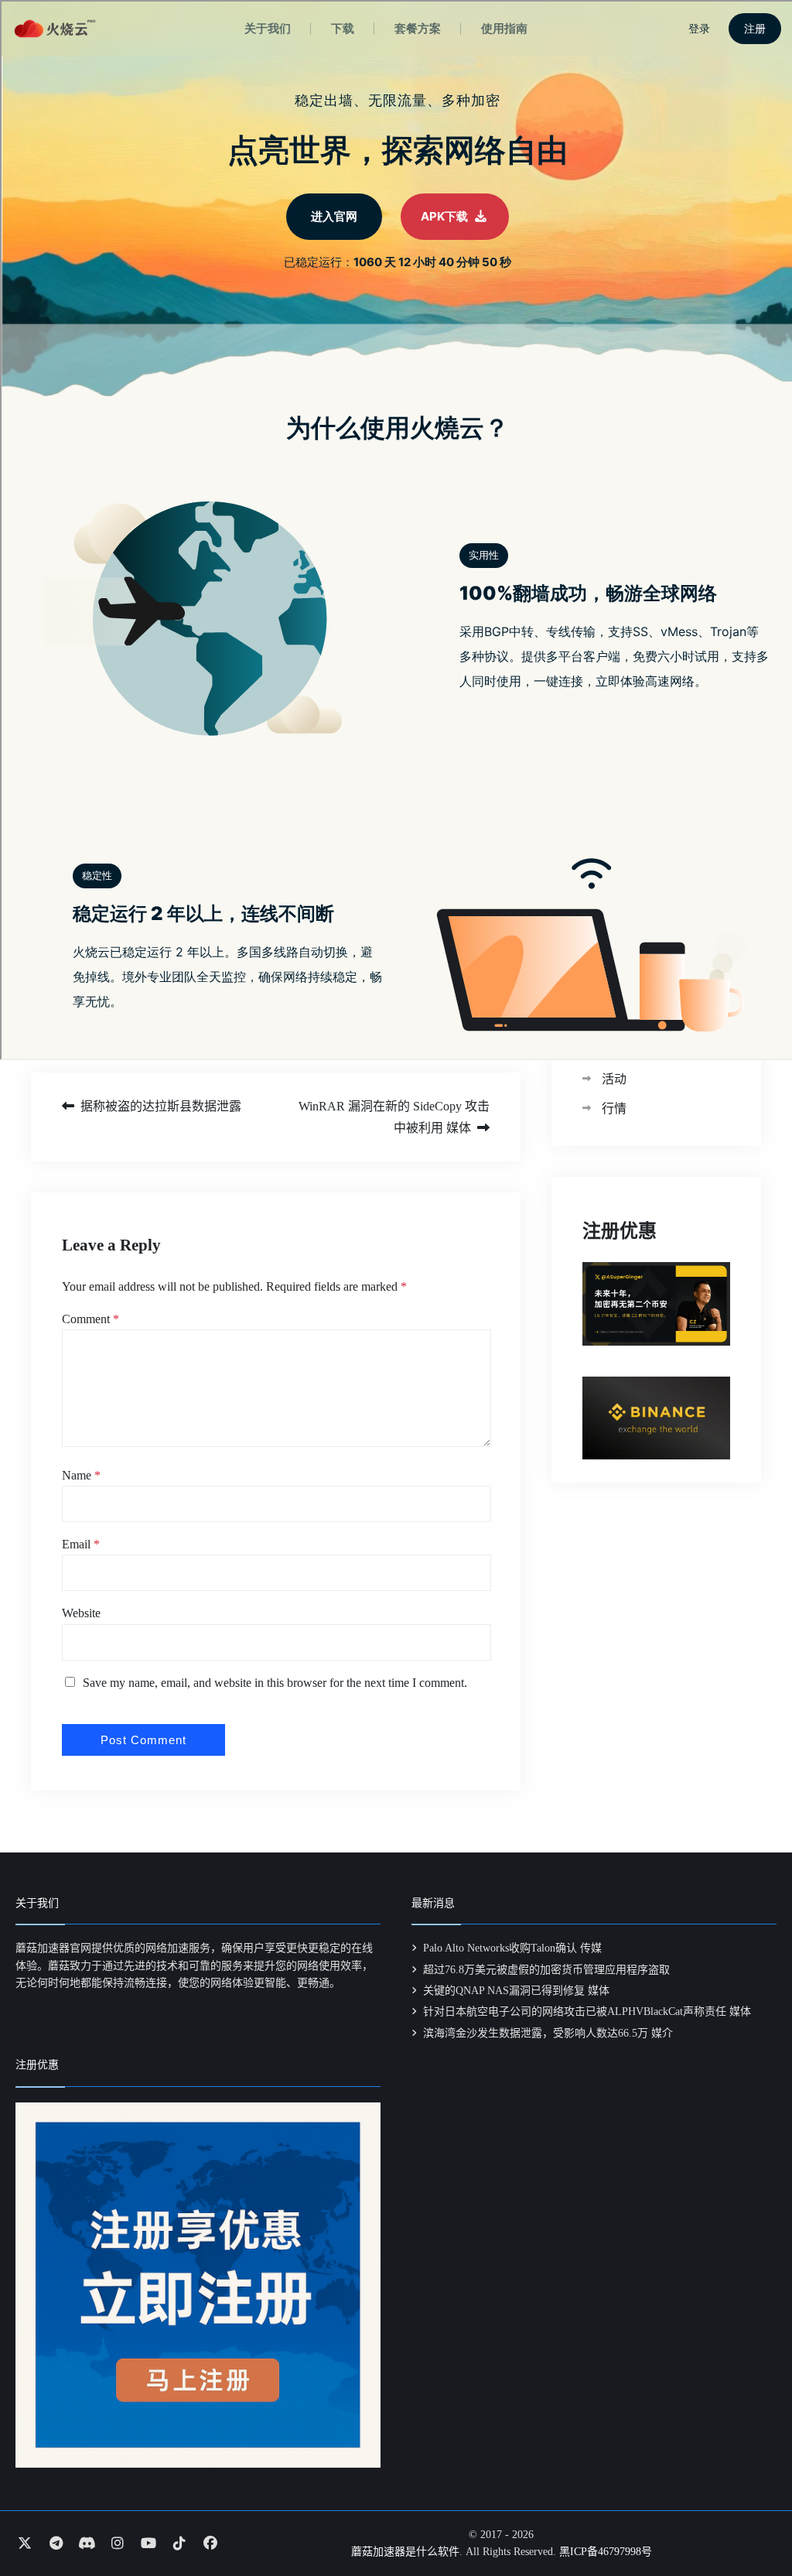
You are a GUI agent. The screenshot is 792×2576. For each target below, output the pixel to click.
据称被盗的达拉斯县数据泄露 (161, 1106)
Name (81, 1475)
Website (81, 1613)
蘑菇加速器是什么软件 (405, 2552)
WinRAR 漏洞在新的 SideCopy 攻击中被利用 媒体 (394, 1117)
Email (81, 1544)
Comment (90, 1319)
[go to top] (750, 2520)
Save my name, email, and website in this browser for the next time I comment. (275, 1683)
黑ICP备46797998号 (606, 2552)
